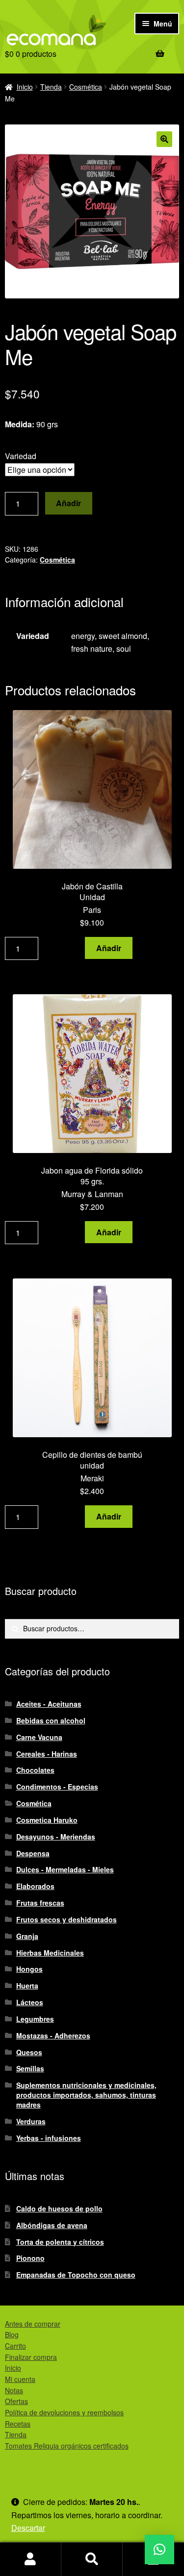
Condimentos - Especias (57, 1787)
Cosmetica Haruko (47, 1820)
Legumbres (35, 2019)
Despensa (33, 1853)
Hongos (29, 1969)
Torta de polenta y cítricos (60, 2242)
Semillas (30, 2068)
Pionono (30, 2258)
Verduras (31, 2121)
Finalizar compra (31, 2357)
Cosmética (86, 87)
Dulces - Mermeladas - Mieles (65, 1869)
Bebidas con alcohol (51, 1720)
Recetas (18, 2424)
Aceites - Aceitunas (49, 1704)
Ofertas (16, 2401)
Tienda (51, 87)
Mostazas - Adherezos (53, 2036)
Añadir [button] (109, 948)
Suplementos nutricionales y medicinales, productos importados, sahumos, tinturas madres (86, 2095)
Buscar (92, 2559)
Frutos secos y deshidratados (66, 1919)
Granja (27, 1936)
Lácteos (30, 2002)
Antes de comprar (33, 2324)
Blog (12, 2334)
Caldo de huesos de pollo (59, 2208)
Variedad (21, 456)
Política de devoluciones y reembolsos (64, 2412)
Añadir (68, 503)
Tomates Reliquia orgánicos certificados (67, 2446)
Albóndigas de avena (52, 2225)
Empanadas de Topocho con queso (76, 2275)
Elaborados (35, 1886)
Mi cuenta (20, 2379)
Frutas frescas (40, 1903)
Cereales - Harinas (47, 1754)
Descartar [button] (28, 2528)
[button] (164, 139)
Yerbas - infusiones (49, 2138)
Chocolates (35, 1770)
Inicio (25, 87)
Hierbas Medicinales (50, 1953)
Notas (14, 2390)
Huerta (27, 1986)
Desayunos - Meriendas (56, 1837)
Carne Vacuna (39, 1737)
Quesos (29, 2052)
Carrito (15, 2346)
